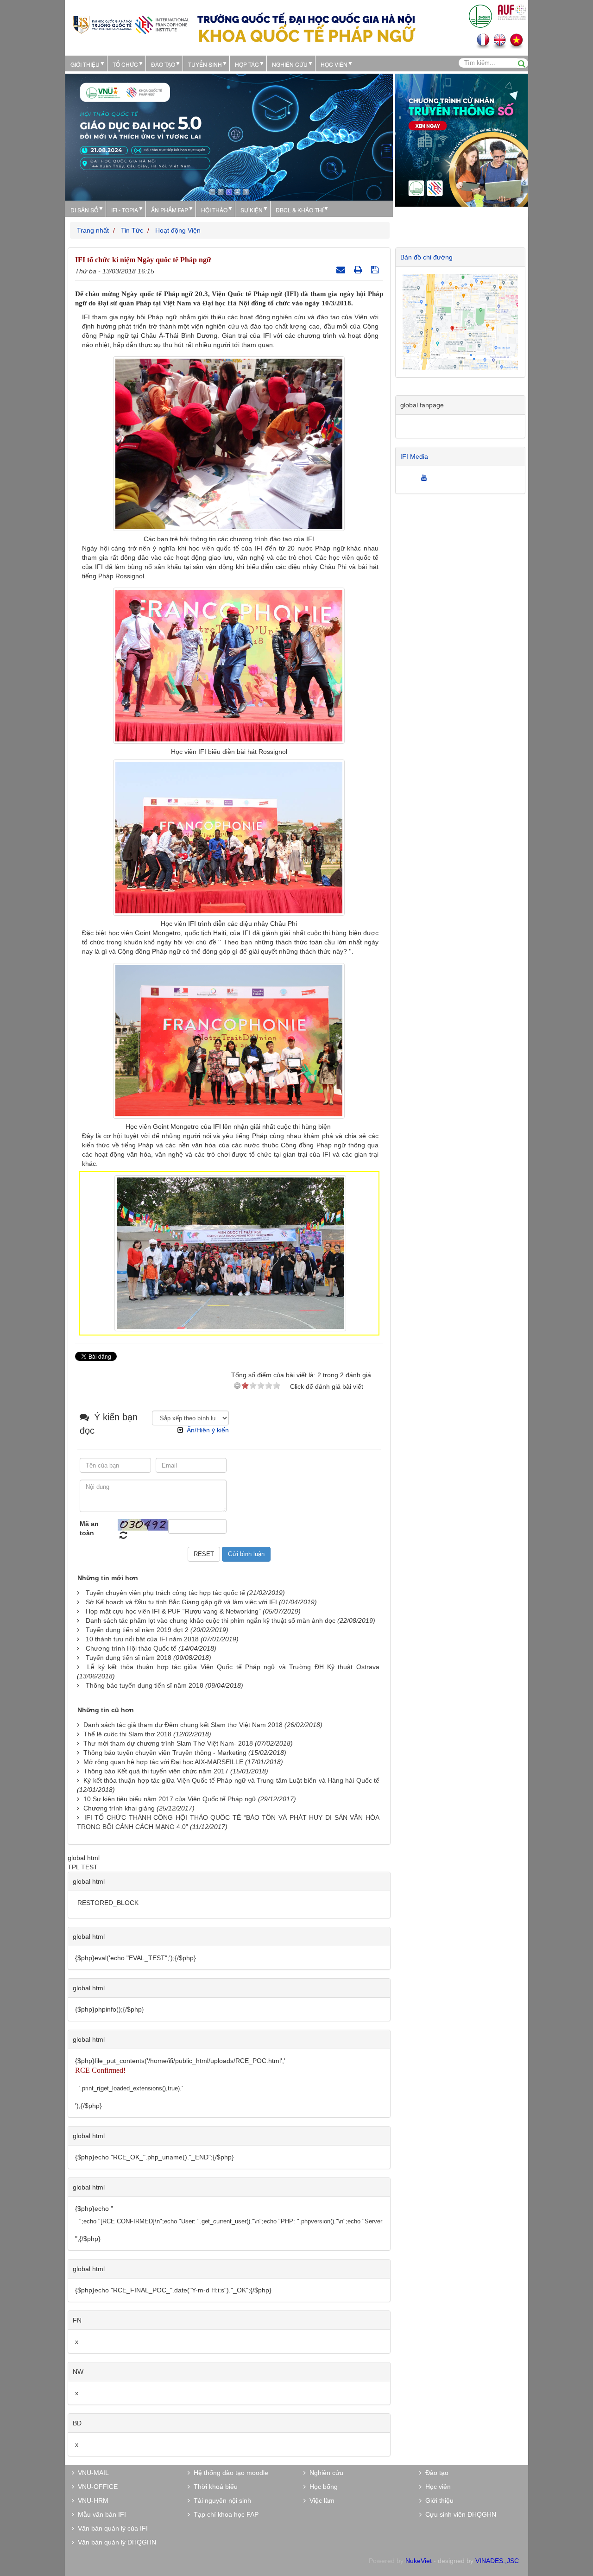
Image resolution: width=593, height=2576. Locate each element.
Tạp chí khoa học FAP (224, 2514)
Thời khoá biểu (214, 2487)
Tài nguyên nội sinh (221, 2500)
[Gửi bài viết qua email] (342, 270)
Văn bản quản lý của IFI (111, 2528)
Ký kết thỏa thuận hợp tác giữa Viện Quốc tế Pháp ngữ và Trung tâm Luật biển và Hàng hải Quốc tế (231, 1780)
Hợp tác (247, 64)
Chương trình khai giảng (119, 1808)
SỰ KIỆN (252, 210)
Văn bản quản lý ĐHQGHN (115, 2542)
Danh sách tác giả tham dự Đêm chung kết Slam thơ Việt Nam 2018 (183, 1725)
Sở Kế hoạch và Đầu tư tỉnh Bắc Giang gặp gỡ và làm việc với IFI (181, 1602)
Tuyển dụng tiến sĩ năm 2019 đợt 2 (137, 1630)
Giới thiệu (85, 64)
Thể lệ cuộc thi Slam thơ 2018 (127, 1734)
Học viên (436, 2487)
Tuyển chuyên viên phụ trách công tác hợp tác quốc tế (165, 1593)
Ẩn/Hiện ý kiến (208, 1430)
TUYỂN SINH (205, 64)
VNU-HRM (91, 2500)
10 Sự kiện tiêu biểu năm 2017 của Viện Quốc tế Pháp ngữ (170, 1799)
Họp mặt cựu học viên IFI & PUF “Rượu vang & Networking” (173, 1611)
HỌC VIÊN (334, 64)
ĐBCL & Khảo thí (300, 210)
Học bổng (322, 2487)
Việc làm (320, 2500)
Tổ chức (125, 64)
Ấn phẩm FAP (170, 210)
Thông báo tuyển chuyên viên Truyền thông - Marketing (165, 1753)
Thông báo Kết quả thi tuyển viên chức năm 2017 (156, 1771)
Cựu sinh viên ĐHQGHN (459, 2514)
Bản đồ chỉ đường (426, 257)
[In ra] (359, 270)
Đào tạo (163, 64)
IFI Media (414, 456)
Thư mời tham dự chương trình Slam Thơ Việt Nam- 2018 (168, 1743)
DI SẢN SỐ (84, 210)
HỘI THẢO (214, 210)
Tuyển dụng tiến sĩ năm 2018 (129, 1658)
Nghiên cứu (290, 64)
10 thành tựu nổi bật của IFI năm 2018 (142, 1639)
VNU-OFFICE (96, 2487)
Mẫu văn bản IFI (100, 2514)
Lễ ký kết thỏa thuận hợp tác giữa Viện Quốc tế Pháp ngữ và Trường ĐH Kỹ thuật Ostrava (233, 1667)
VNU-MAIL (91, 2473)
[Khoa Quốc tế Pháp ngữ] (131, 24)
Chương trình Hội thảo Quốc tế (131, 1648)
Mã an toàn (89, 1528)
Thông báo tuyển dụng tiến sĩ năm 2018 (145, 1685)
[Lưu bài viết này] (376, 270)
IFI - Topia (125, 210)
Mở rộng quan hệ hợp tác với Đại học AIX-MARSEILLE (163, 1762)
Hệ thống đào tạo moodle (229, 2473)
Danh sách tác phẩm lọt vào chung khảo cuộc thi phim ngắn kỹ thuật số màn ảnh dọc (211, 1620)
